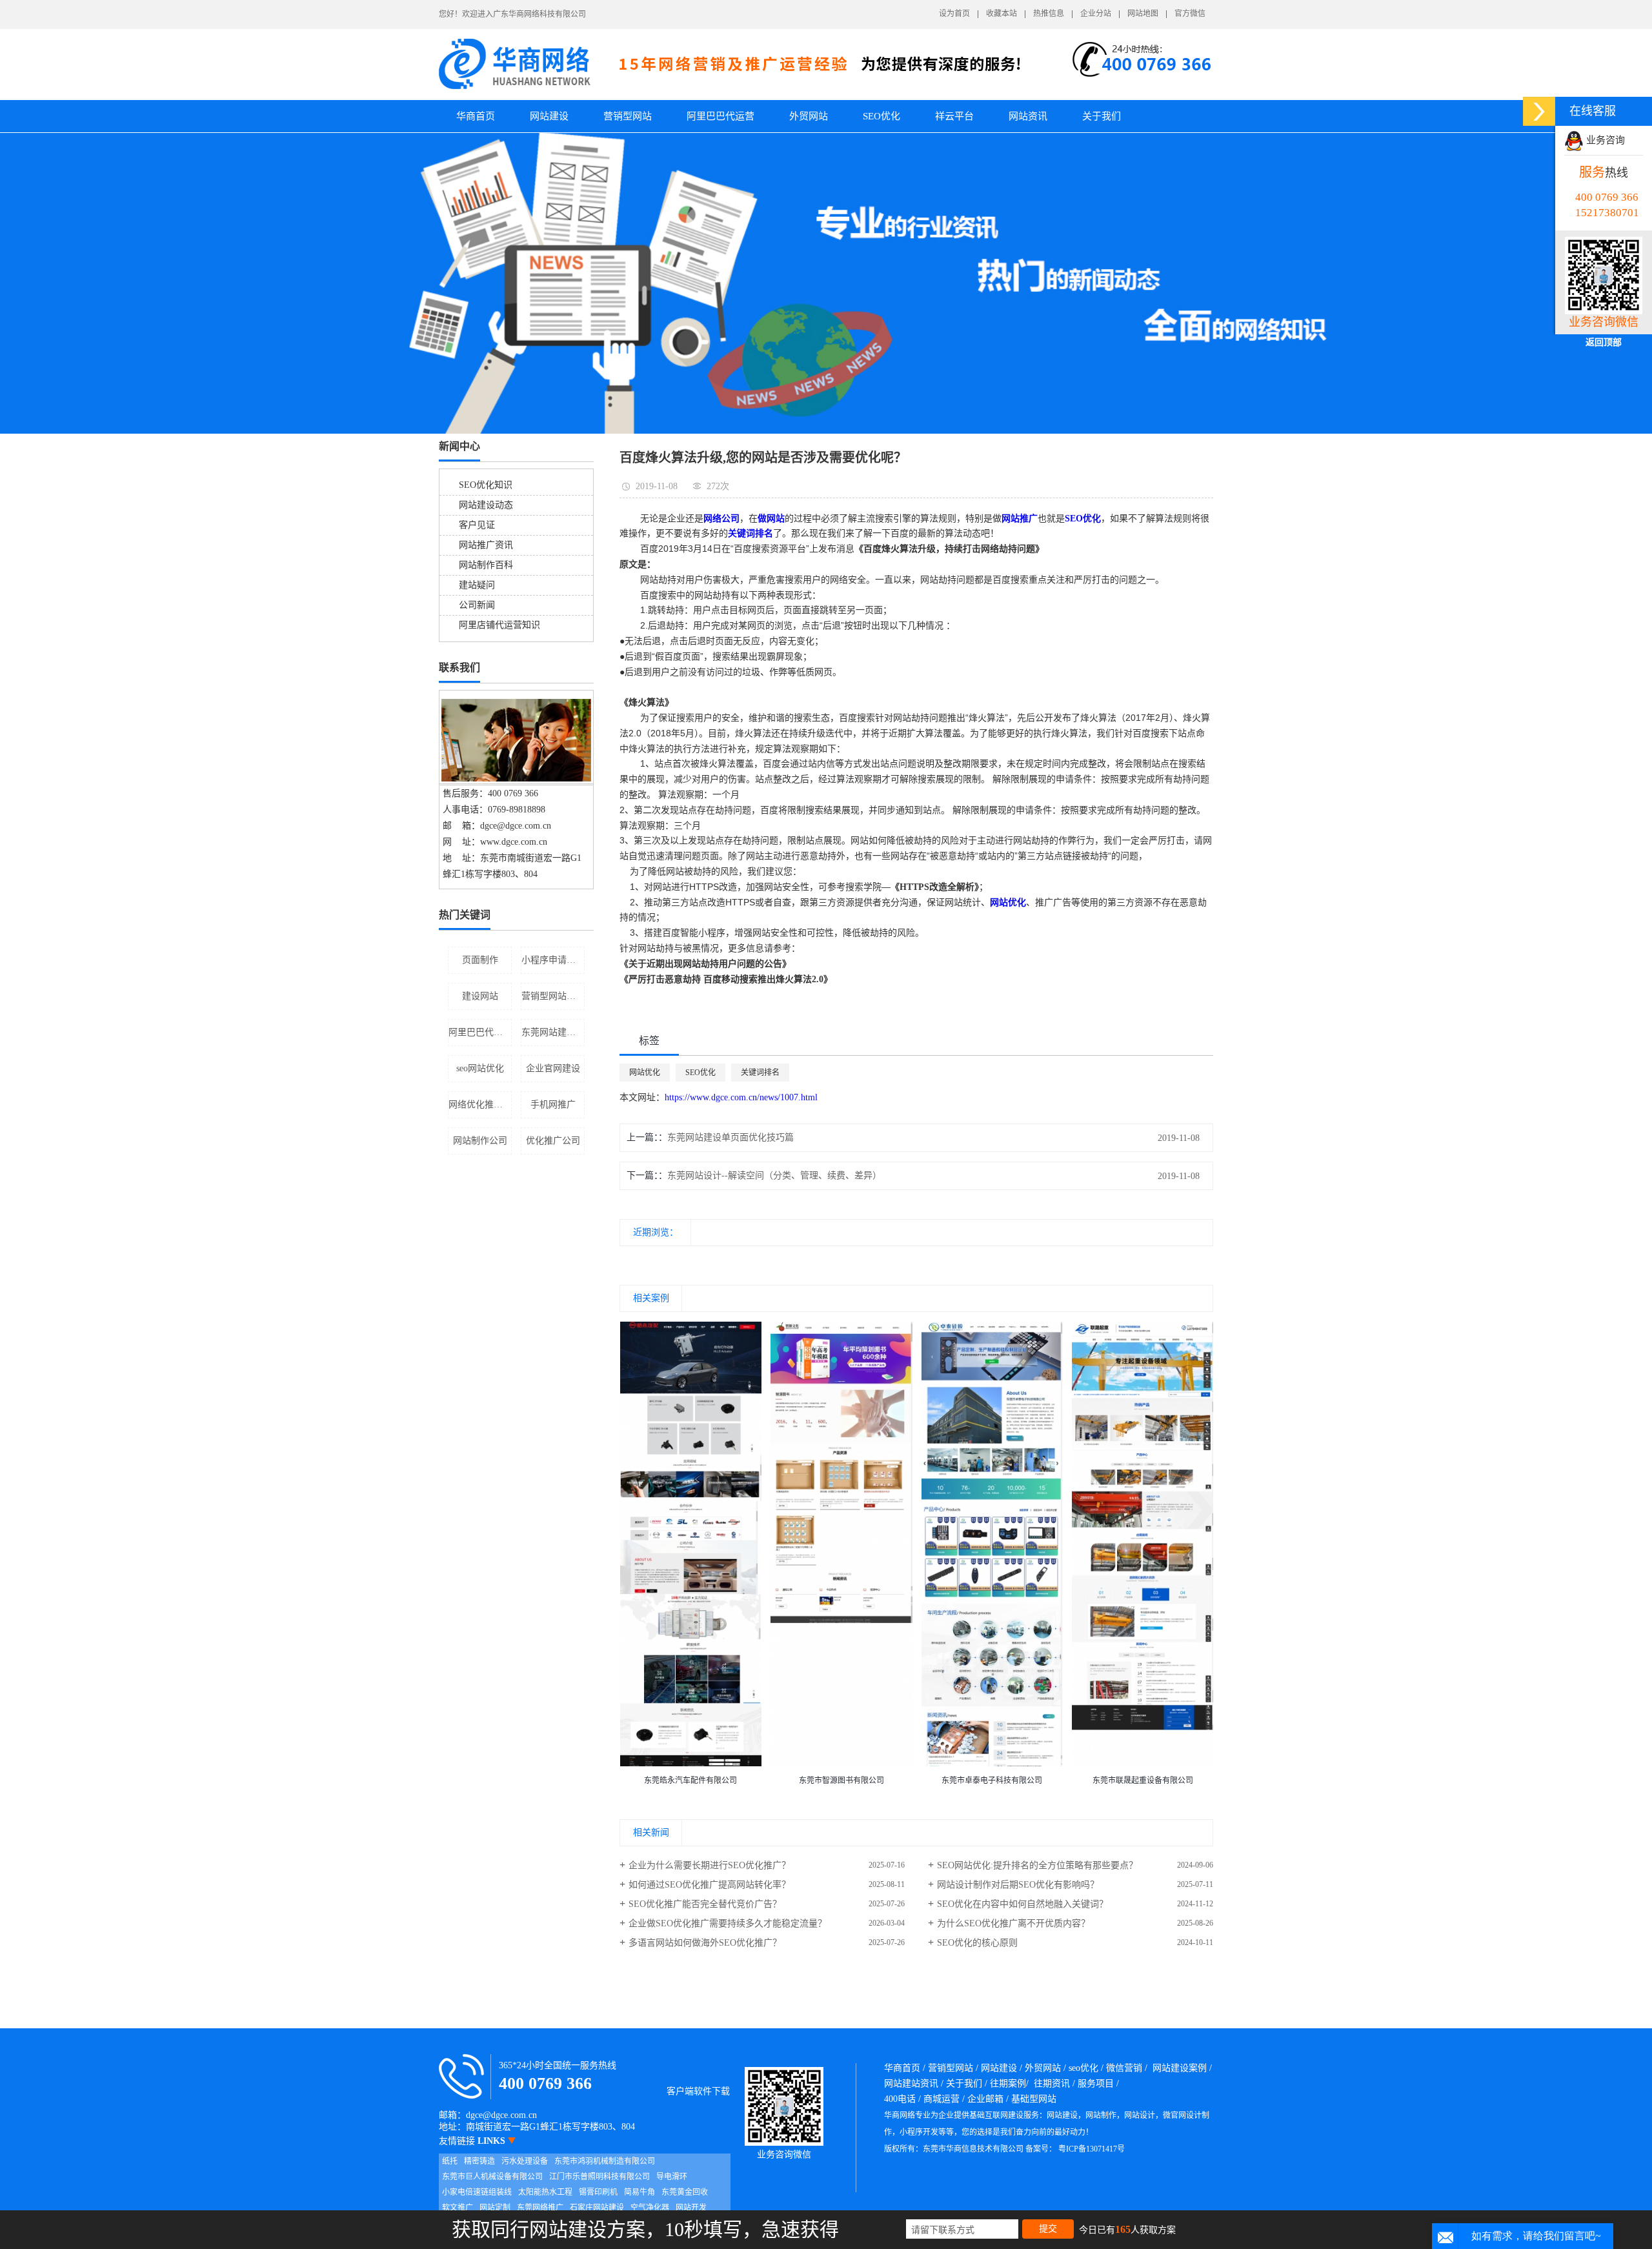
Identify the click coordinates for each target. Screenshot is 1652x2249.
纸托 (450, 2161)
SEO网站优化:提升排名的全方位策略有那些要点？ (1037, 1865)
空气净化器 (650, 2208)
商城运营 (942, 2099)
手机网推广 (553, 1104)
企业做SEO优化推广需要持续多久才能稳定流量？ (728, 1923)
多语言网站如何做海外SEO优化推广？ (705, 1943)
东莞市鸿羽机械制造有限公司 (605, 2161)
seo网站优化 (480, 1068)
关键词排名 (760, 1073)
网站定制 (495, 2208)
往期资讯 (1052, 2083)
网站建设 (549, 116)
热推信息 (1049, 14)
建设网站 (480, 996)
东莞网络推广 (540, 2208)
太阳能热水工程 (545, 2192)
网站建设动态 (486, 505)
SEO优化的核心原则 (977, 1943)
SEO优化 (881, 116)
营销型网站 (628, 116)
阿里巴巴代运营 (720, 116)
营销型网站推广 (553, 996)
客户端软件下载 (698, 2091)
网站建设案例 (1180, 2068)
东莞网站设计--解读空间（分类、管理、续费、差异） (774, 1175)
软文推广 (458, 2208)
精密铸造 (479, 2161)
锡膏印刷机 (598, 2192)
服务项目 (1096, 2083)
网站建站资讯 (911, 2083)
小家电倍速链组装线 (477, 2192)
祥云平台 (954, 116)
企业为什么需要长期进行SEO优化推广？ (710, 1865)
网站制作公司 (480, 1141)
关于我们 (1102, 116)
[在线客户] (1539, 111)
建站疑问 (477, 585)
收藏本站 (1002, 14)
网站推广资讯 (486, 545)
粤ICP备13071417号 (1092, 2149)
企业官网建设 (553, 1068)
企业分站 (1096, 14)
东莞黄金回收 (685, 2192)
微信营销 (1124, 2068)
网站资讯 (1028, 116)
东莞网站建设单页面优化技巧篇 (730, 1137)
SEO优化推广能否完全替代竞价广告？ (705, 1904)
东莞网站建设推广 (553, 1032)
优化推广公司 (553, 1141)
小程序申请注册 (553, 960)
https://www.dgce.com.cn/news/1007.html (741, 1097)
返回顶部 (1604, 342)
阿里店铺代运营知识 (499, 625)
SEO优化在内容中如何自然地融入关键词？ (1022, 1904)
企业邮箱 (985, 2099)
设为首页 (954, 14)
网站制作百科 (486, 565)
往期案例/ (1009, 2083)
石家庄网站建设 (597, 2208)
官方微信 (1190, 14)
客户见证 (477, 525)
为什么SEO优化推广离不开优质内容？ (1013, 1923)
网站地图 (1143, 14)
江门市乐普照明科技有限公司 (599, 2177)
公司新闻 (477, 605)
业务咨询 (1604, 140)
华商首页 (476, 116)
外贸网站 (809, 116)
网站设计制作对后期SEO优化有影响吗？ (1018, 1885)
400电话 (900, 2099)
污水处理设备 (525, 2161)
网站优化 (645, 1073)
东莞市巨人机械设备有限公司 (492, 2177)
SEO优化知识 (486, 485)
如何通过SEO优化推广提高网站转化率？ (710, 1885)
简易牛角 (640, 2192)
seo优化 (1083, 2068)
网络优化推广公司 (480, 1104)
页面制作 (480, 960)
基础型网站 (1034, 2099)
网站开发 (691, 2208)
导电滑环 (672, 2177)
